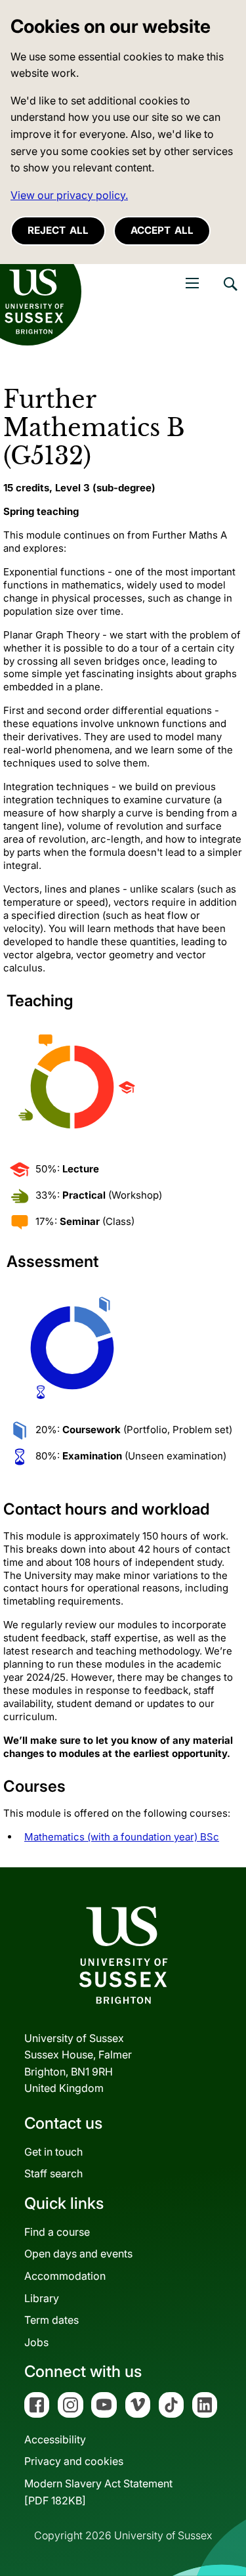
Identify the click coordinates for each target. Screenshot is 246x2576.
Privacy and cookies (74, 2461)
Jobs (36, 2342)
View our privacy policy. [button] (69, 195)
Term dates (51, 2320)
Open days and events (78, 2254)
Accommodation (65, 2276)
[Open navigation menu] (192, 283)
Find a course (57, 2232)
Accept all (162, 230)
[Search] (230, 294)
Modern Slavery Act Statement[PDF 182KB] (98, 2492)
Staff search (53, 2173)
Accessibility (55, 2439)
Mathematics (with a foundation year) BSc (122, 1837)
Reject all (58, 230)
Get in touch (53, 2152)
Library (42, 2298)
